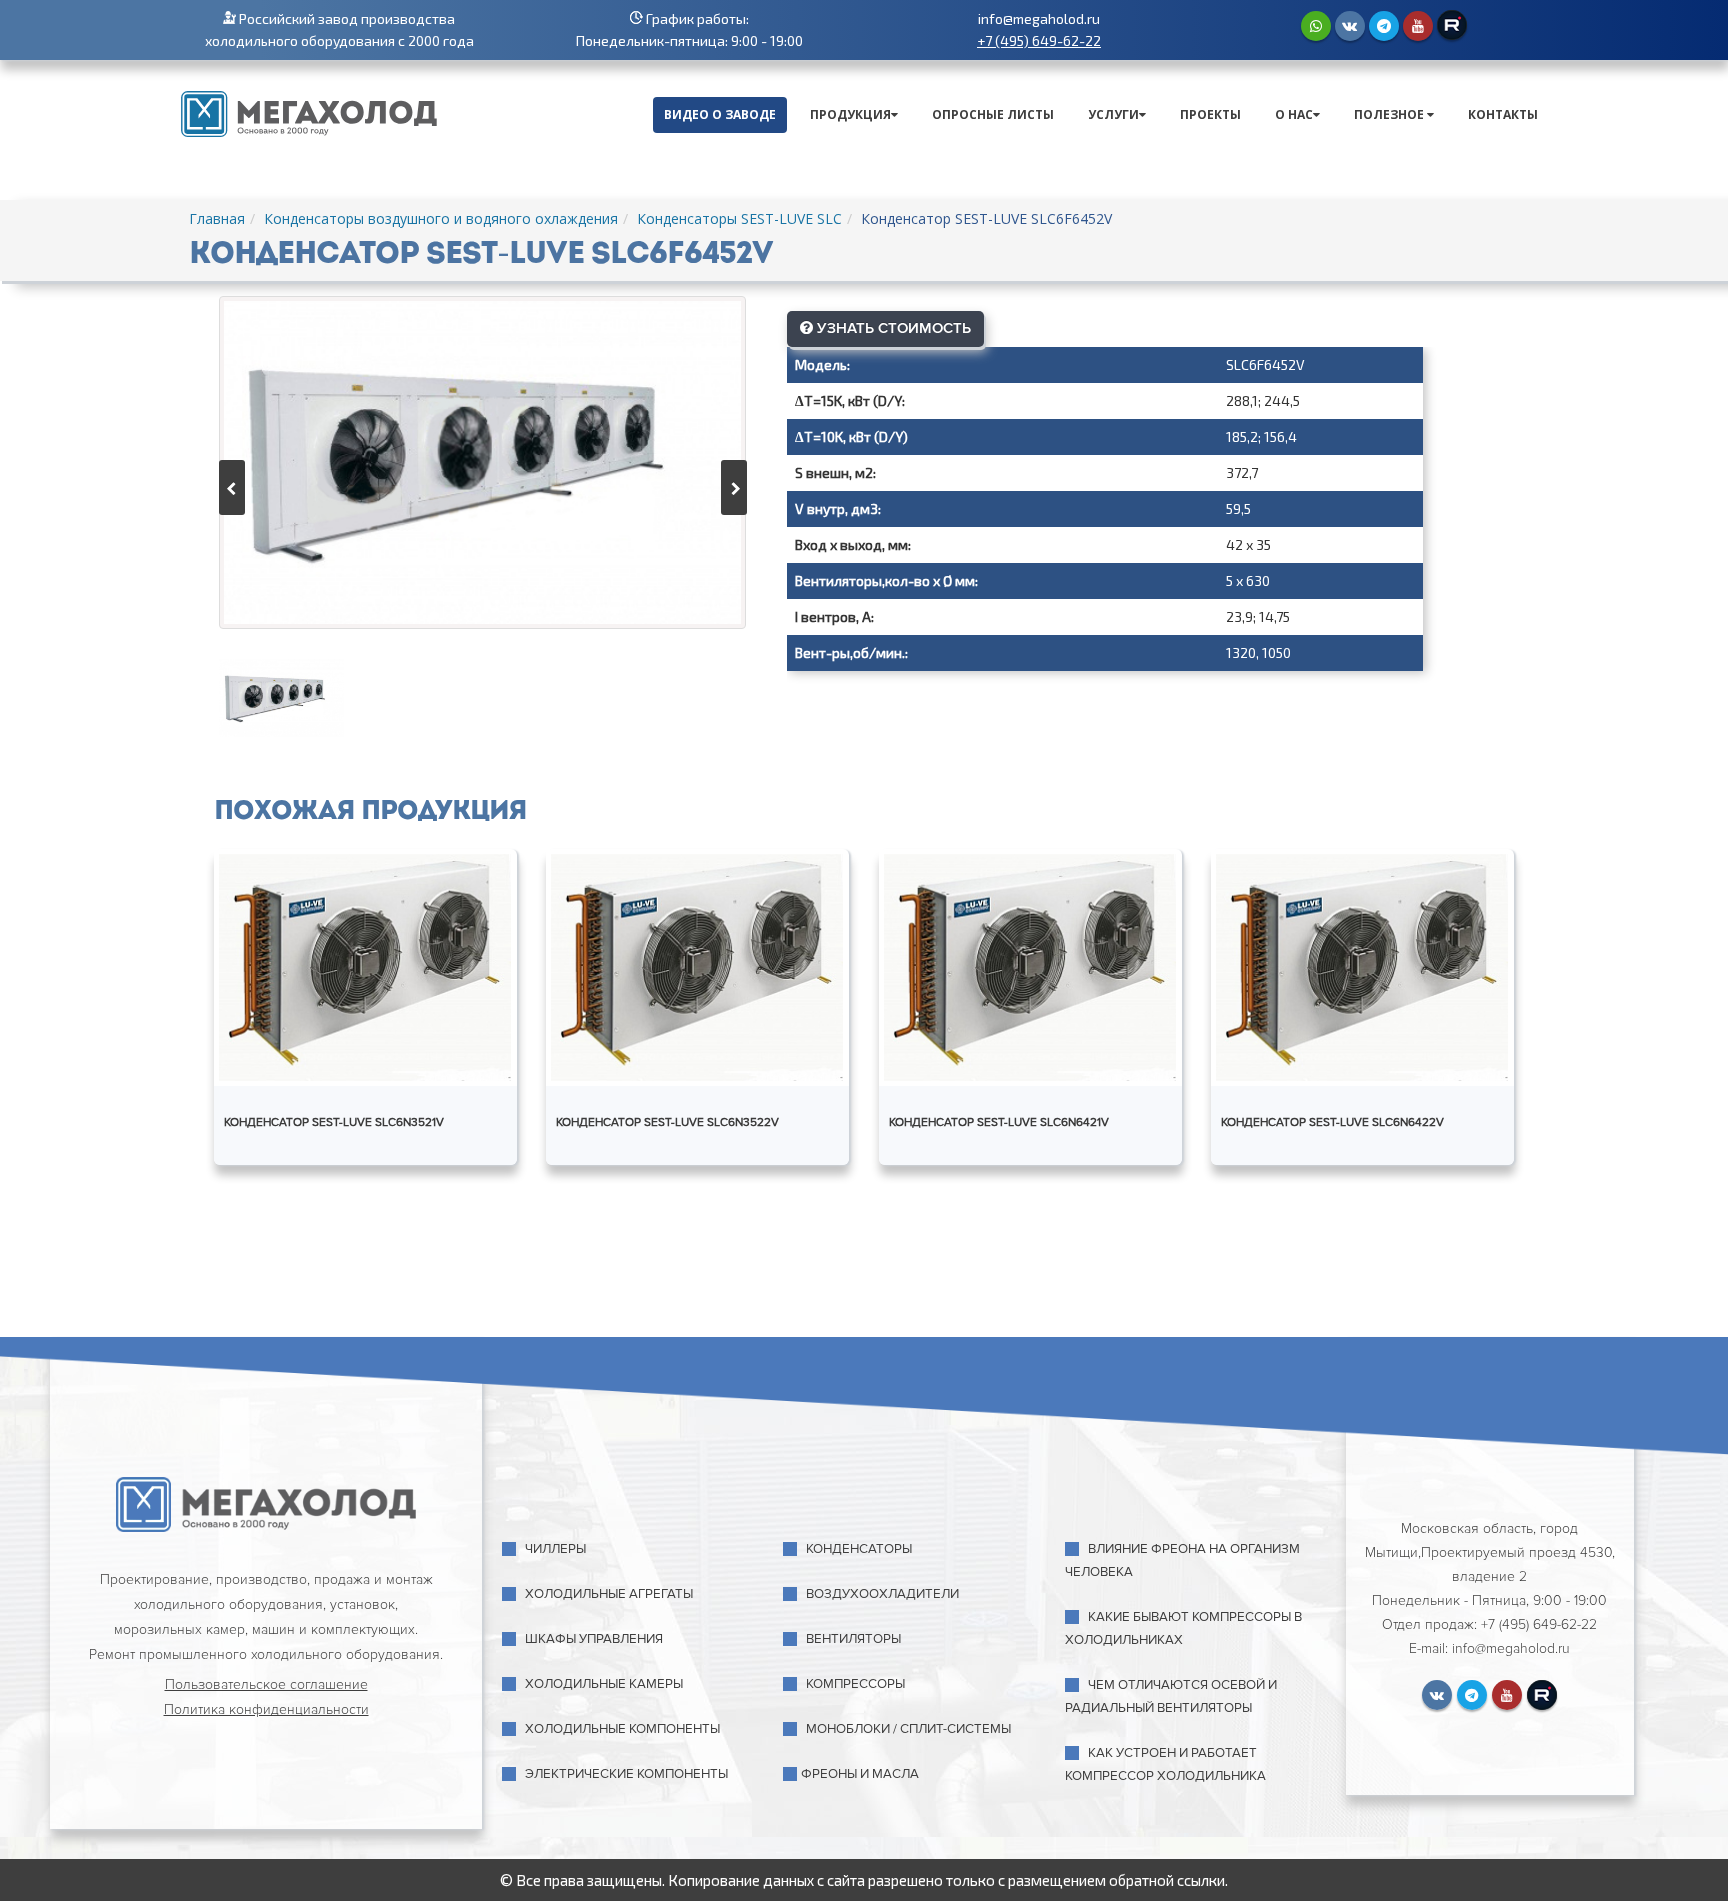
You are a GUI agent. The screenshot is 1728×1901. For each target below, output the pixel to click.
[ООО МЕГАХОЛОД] (309, 112)
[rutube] (1452, 25)
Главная (217, 218)
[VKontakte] (1350, 26)
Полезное (1390, 114)
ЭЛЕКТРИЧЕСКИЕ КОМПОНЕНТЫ (626, 1774)
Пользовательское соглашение (266, 1684)
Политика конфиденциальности (266, 1709)
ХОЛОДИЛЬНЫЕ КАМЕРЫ (604, 1684)
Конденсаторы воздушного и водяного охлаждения (441, 218)
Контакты (1503, 114)
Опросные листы (993, 114)
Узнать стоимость (892, 328)
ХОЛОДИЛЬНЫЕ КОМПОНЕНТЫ (622, 1729)
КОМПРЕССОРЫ (855, 1684)
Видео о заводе (720, 114)
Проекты (1210, 114)
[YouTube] (1418, 26)
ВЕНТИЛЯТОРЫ (853, 1639)
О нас (1294, 114)
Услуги (1113, 114)
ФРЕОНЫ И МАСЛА (860, 1774)
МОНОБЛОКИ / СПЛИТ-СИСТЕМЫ (908, 1729)
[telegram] (1384, 26)
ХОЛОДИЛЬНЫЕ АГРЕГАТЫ (609, 1594)
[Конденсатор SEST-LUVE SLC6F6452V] (482, 462)
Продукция (850, 114)
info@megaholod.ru (1039, 18)
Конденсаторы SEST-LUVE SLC (739, 218)
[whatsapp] (1316, 26)
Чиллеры (555, 1549)
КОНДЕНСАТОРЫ (859, 1549)
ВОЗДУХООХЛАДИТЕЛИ (882, 1594)
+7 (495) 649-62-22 (1039, 40)
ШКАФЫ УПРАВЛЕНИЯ (594, 1639)
